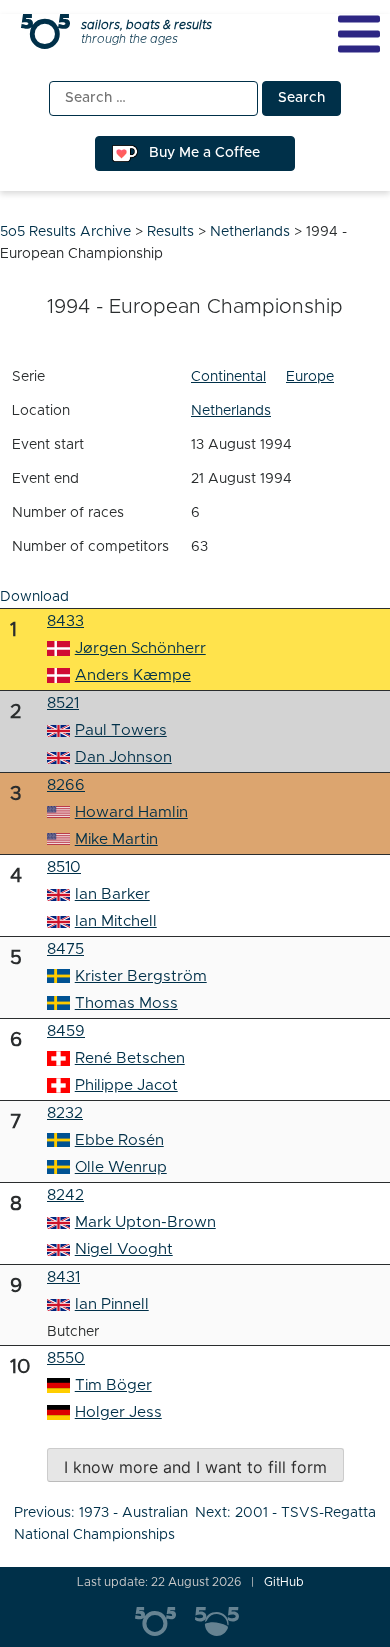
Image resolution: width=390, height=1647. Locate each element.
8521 (63, 703)
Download (34, 597)
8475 (65, 949)
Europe (310, 377)
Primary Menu (359, 34)
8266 (66, 785)
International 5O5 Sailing (165, 1622)
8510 (64, 867)
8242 (65, 1195)
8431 (63, 1277)
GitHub (284, 1582)
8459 (66, 1031)
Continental (228, 377)
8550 (66, 1358)
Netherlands (231, 411)
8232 (65, 1113)
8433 (65, 621)
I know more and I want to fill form (195, 1467)
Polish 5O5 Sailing (225, 1622)
